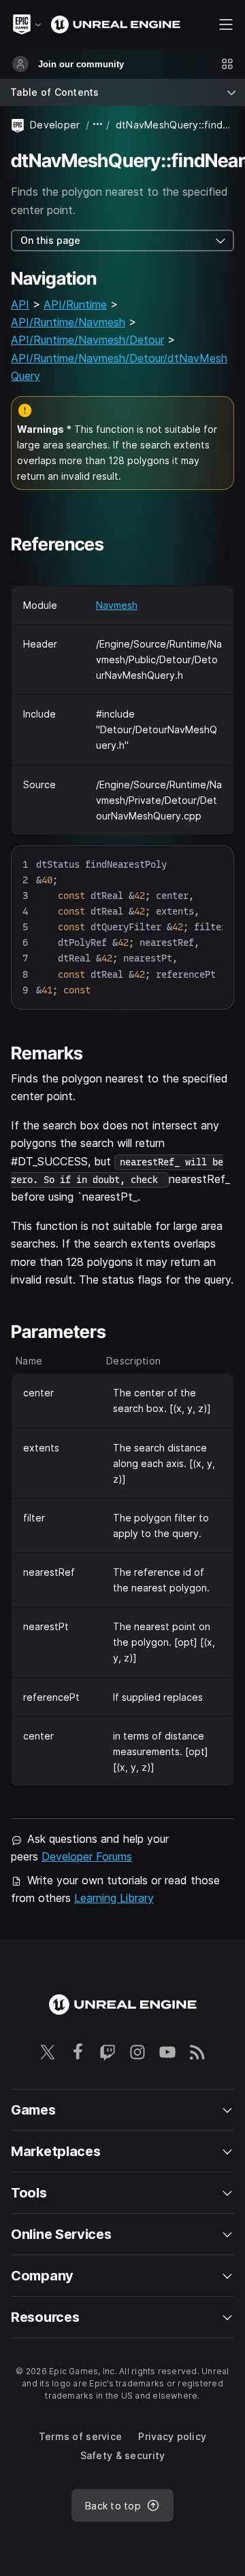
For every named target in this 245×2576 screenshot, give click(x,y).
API (20, 304)
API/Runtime (75, 304)
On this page (50, 240)
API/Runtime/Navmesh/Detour (87, 340)
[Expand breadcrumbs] (98, 125)
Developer (55, 125)
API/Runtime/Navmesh (68, 322)
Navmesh (117, 605)
